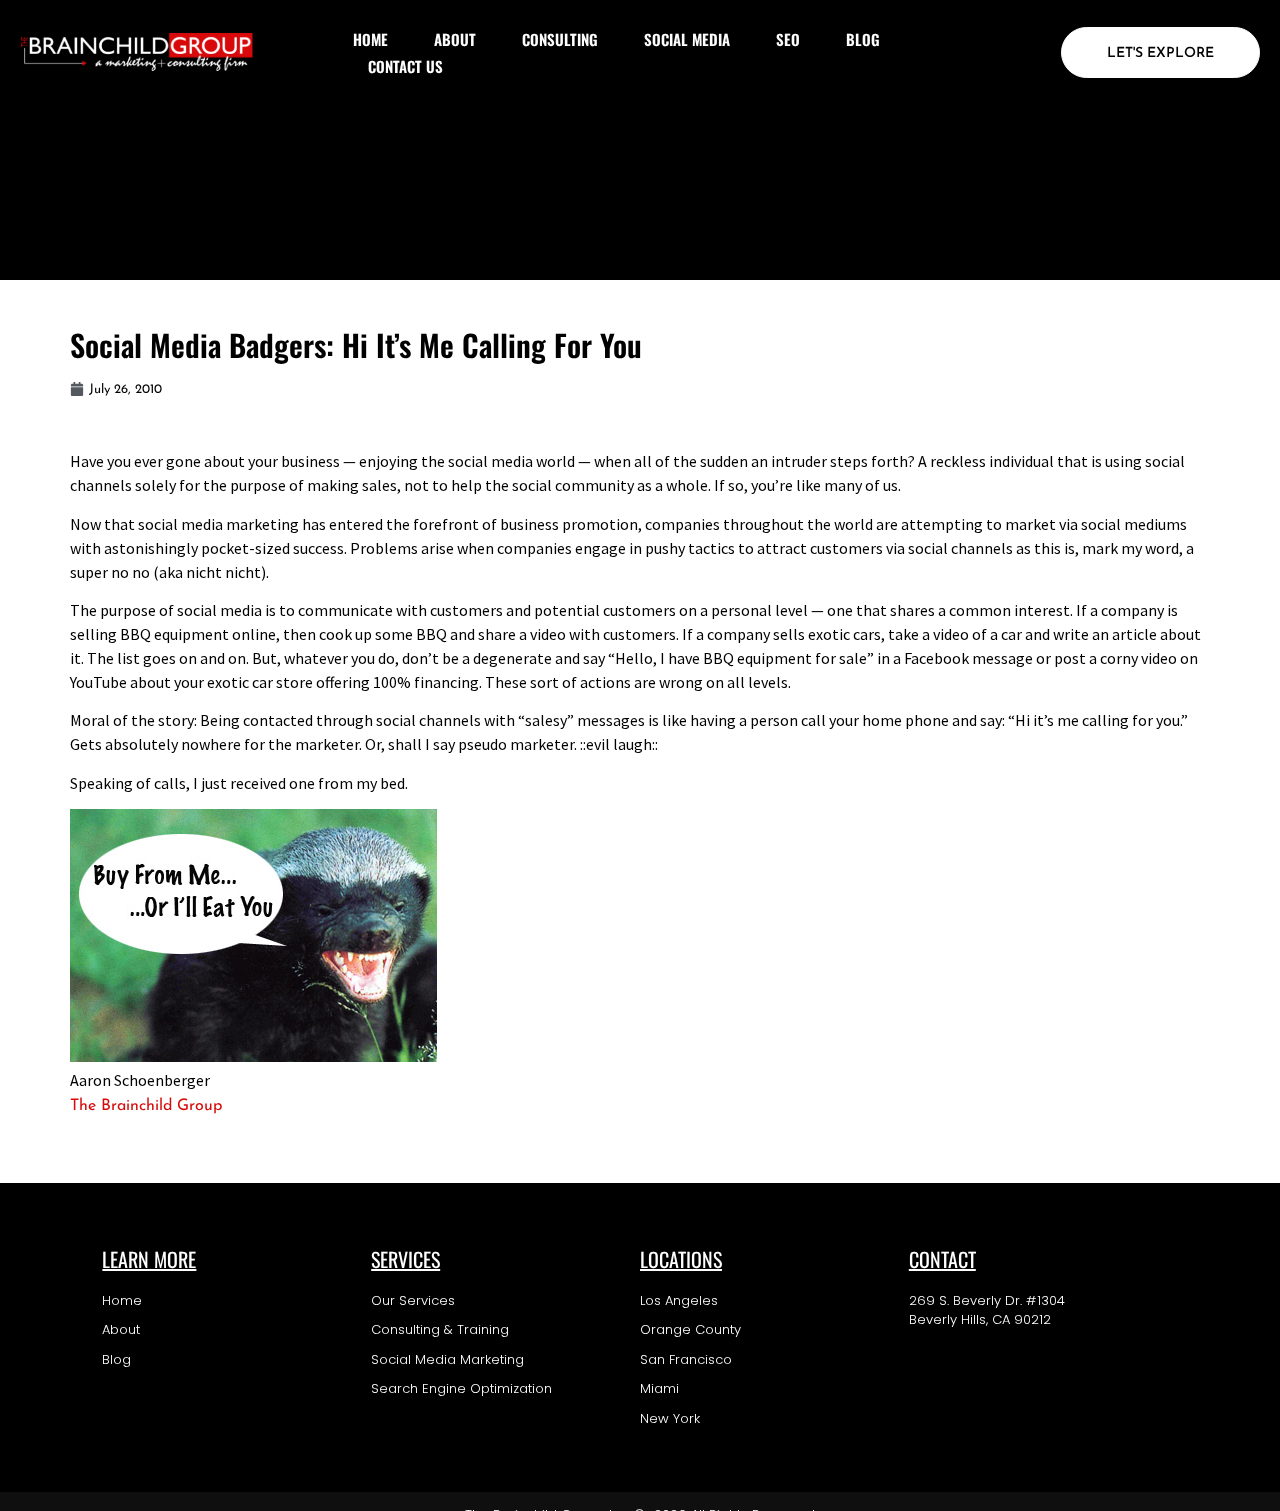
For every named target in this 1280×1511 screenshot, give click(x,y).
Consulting (560, 39)
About (455, 39)
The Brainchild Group (146, 1106)
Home (370, 39)
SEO (788, 39)
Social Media (687, 39)
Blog (863, 39)
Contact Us (405, 66)
